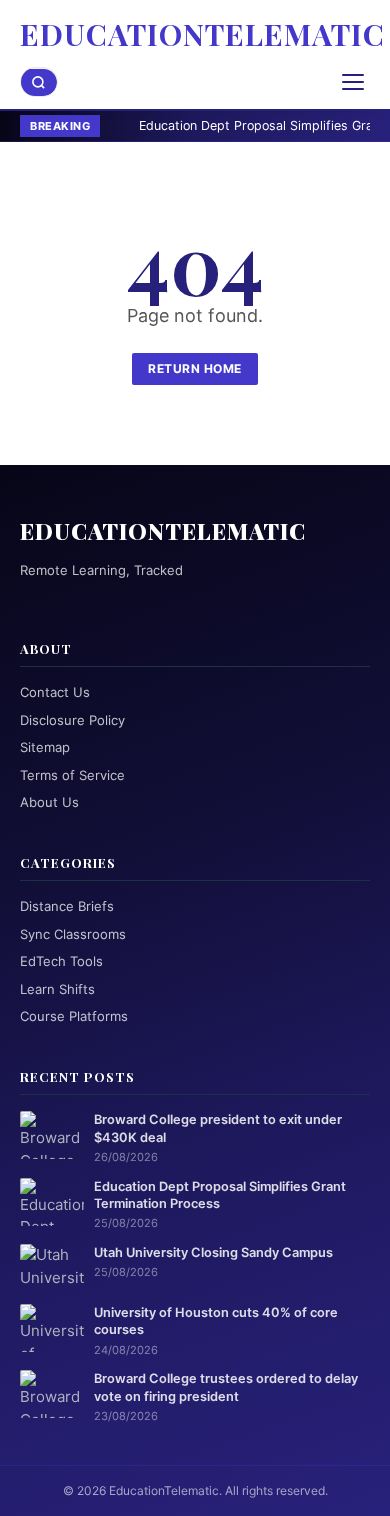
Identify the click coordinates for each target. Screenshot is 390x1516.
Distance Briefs (67, 906)
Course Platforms (74, 1016)
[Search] (39, 82)
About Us (49, 802)
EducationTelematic (202, 34)
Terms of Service (72, 775)
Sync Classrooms (73, 934)
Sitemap (45, 747)
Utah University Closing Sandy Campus (213, 1252)
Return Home (195, 368)
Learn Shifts (57, 989)
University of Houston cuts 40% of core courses (216, 1321)
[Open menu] (353, 82)
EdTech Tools (61, 961)
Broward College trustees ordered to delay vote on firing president (226, 1387)
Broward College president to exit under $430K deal (218, 1128)
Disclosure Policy (72, 720)
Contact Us (55, 692)
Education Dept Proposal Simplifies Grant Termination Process (220, 1195)
